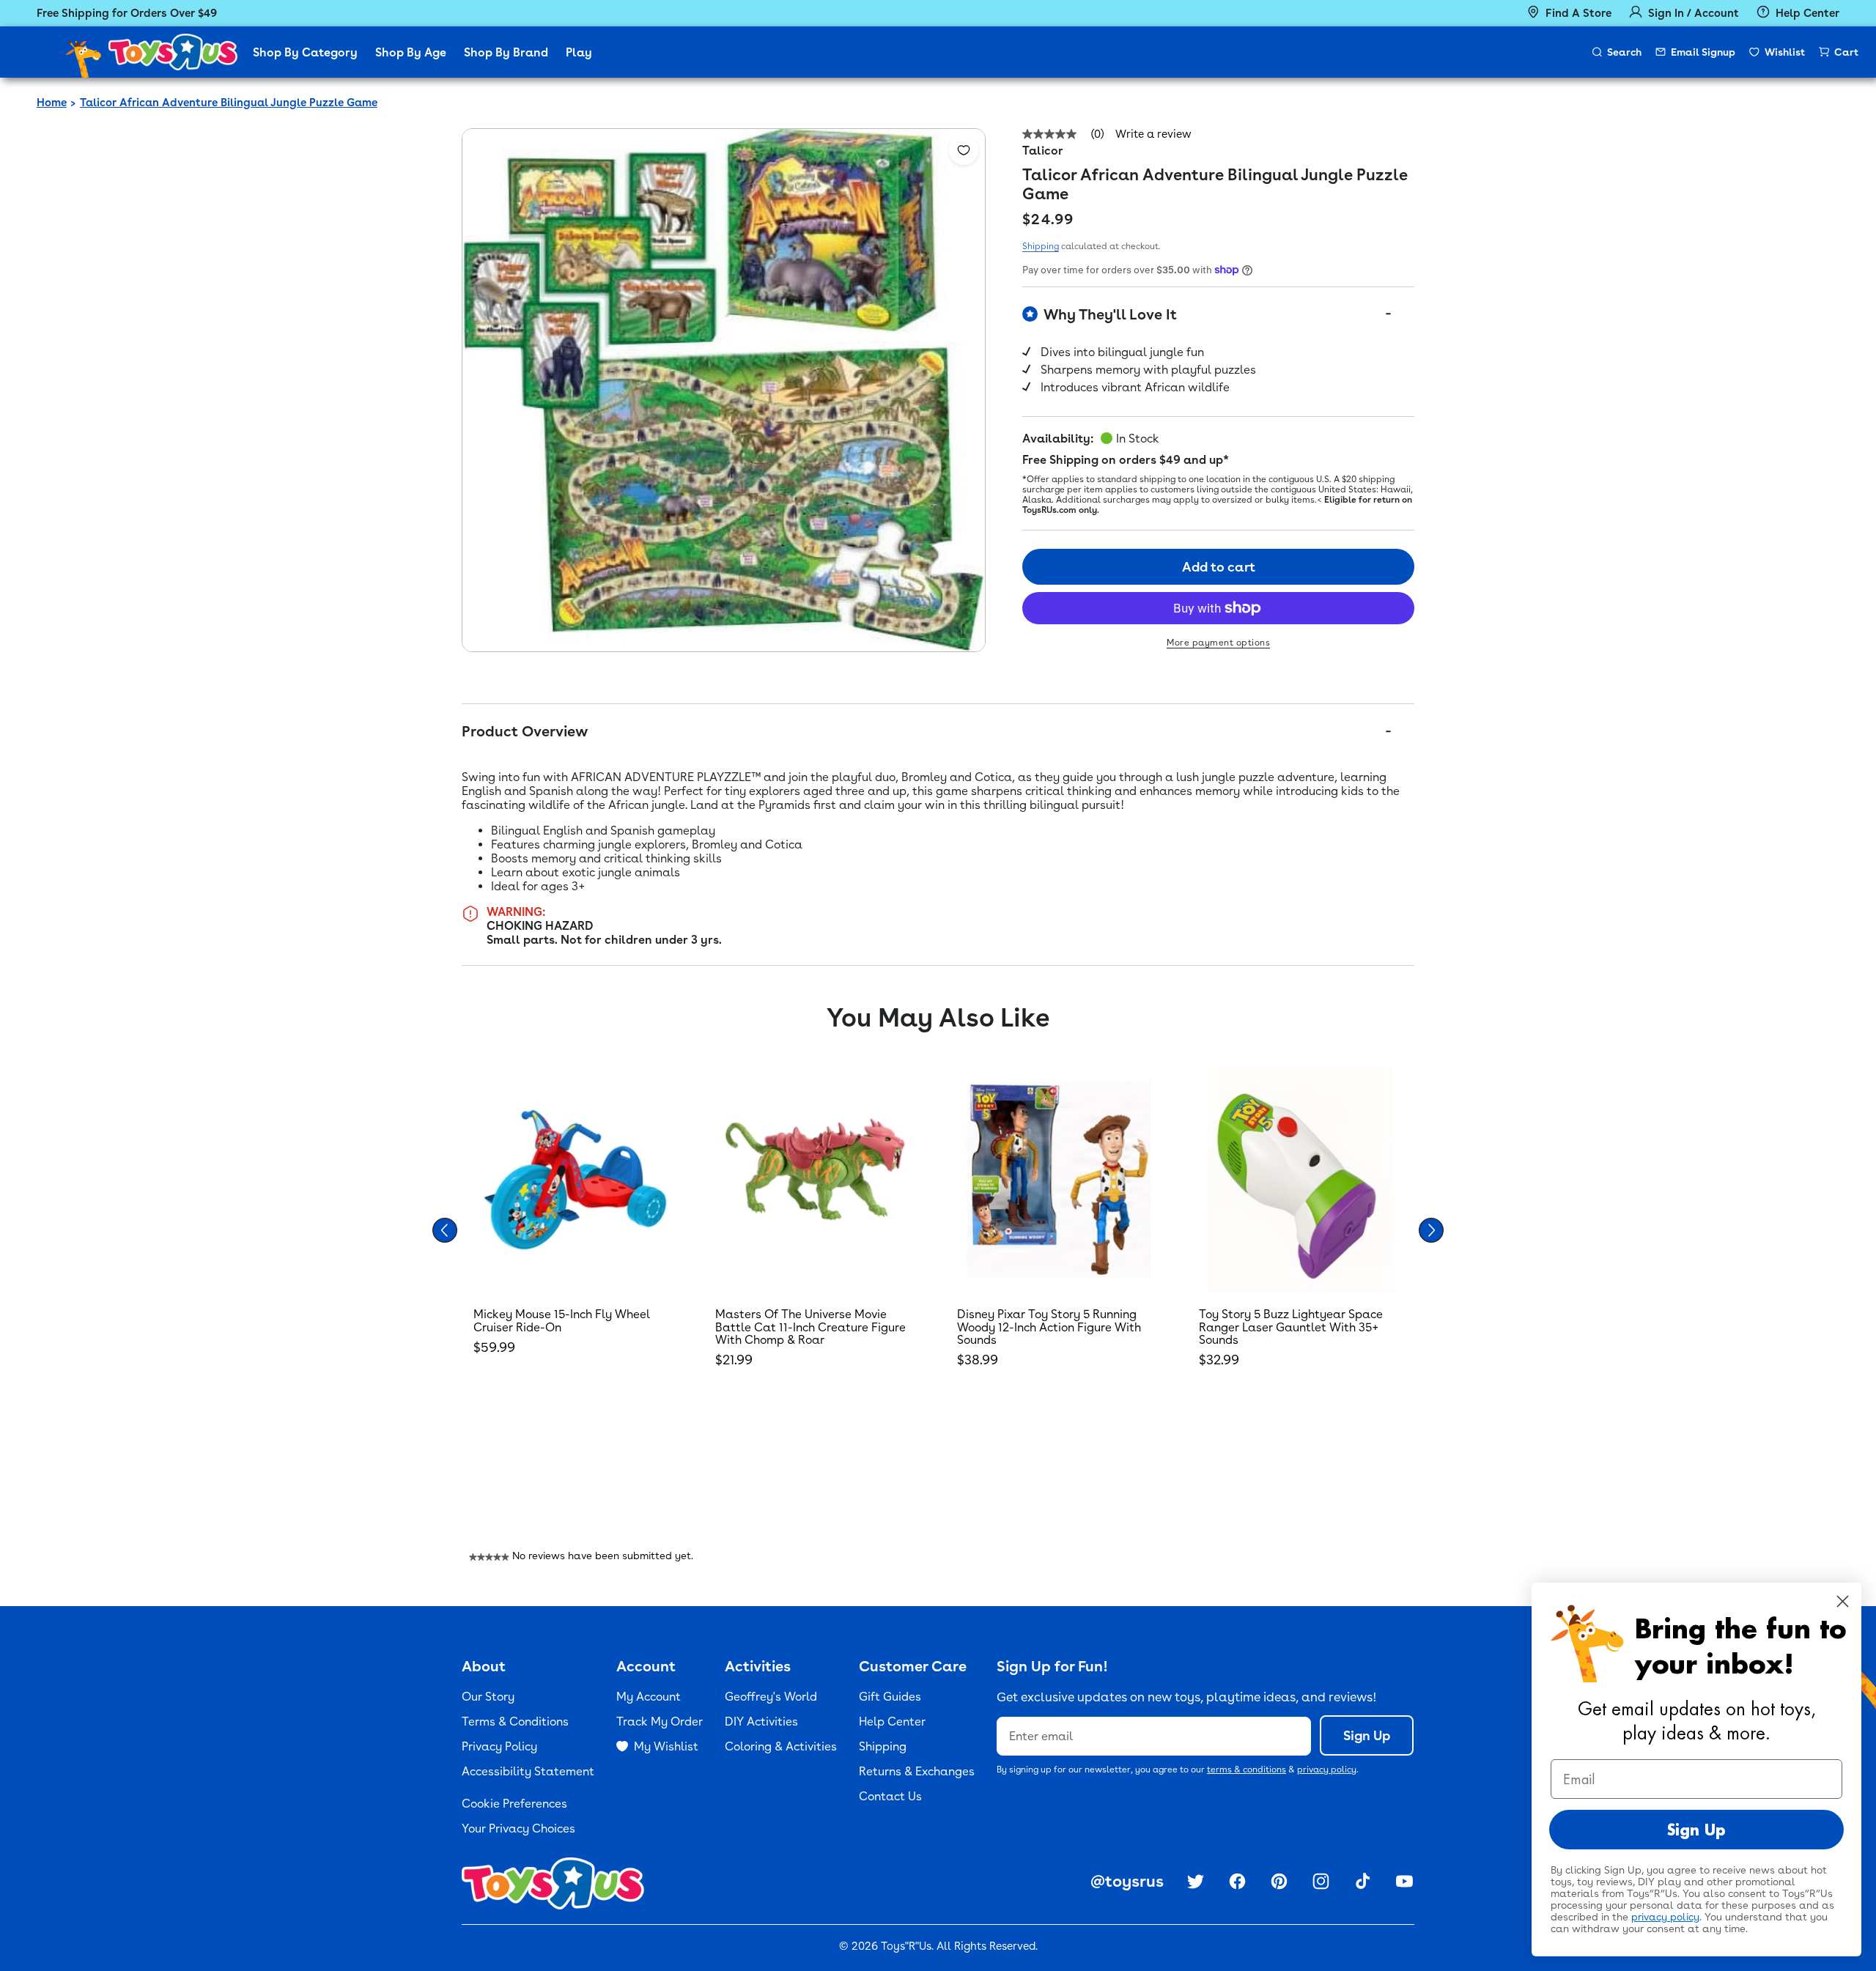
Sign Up (1367, 1735)
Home (52, 103)
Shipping (1041, 246)
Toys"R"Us (906, 1946)
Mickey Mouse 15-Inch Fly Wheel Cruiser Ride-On (562, 1321)
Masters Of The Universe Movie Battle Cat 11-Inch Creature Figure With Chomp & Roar (810, 1327)
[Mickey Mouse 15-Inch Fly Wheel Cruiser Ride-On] (575, 1180)
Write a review (1153, 134)
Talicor (1043, 151)
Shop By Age (411, 52)
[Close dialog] (1843, 1601)
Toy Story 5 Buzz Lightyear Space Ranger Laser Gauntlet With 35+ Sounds (1291, 1327)
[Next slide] (1431, 1230)
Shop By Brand (506, 52)
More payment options (1218, 643)
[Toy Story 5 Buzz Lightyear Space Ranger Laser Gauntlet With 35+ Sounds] (1301, 1180)
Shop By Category (305, 52)
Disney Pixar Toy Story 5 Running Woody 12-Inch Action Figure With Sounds (1049, 1327)
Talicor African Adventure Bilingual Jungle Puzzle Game (229, 103)
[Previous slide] (445, 1230)
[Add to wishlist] (964, 150)
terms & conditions (1247, 1770)
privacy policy (1327, 1770)
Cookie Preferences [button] (514, 1804)
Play (579, 52)
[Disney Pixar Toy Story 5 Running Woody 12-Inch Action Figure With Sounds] (1059, 1180)
